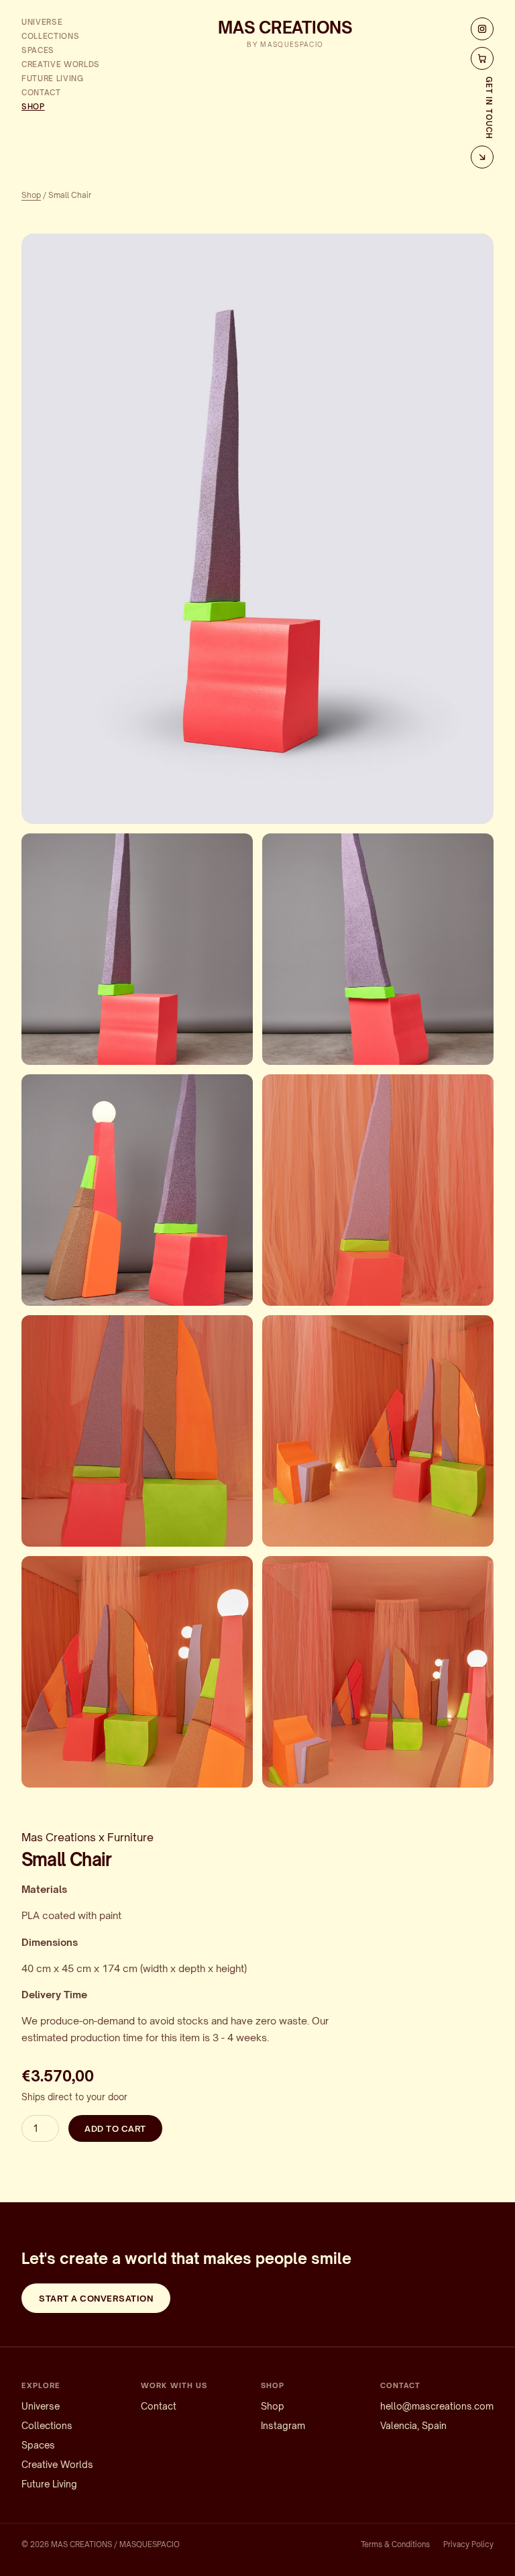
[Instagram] (482, 29)
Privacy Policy (468, 2544)
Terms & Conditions (395, 2544)
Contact (41, 93)
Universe (42, 22)
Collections (50, 36)
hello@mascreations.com (437, 2406)
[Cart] (482, 58)
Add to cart (115, 2128)
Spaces (38, 50)
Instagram (283, 2425)
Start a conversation (96, 2298)
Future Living (53, 79)
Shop (33, 107)
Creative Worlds (61, 64)
